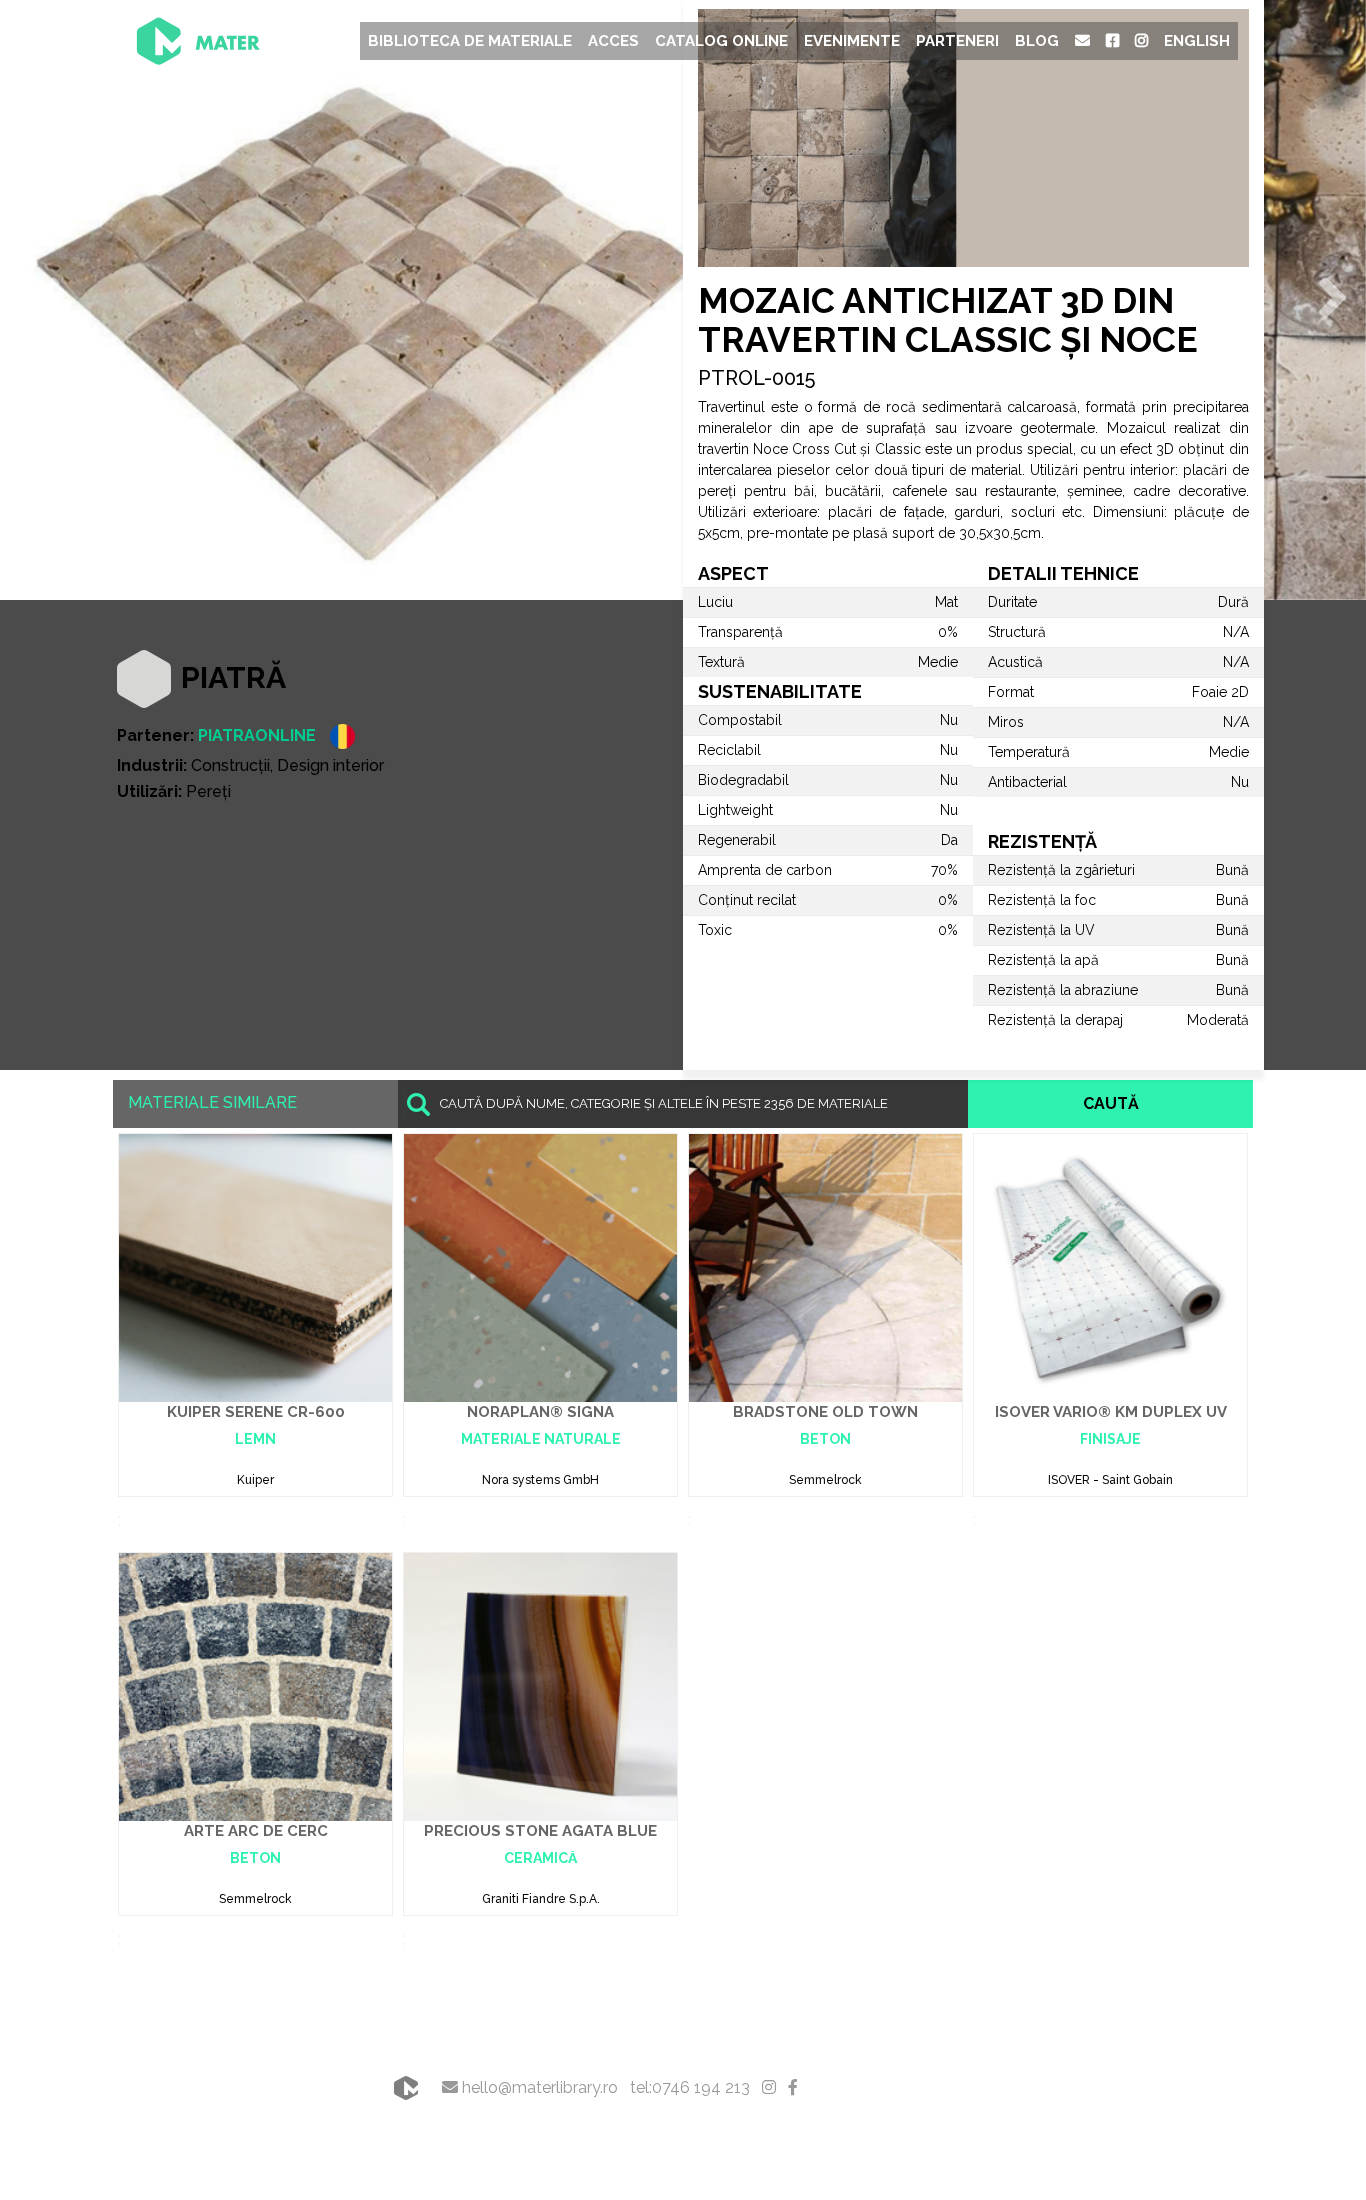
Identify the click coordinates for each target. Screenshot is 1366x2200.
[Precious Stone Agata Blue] (540, 1685)
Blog (1037, 41)
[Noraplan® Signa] (540, 1266)
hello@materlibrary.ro (538, 2087)
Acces (613, 41)
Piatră (233, 677)
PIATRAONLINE (257, 735)
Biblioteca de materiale (470, 41)
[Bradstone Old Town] (825, 1266)
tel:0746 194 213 (690, 2087)
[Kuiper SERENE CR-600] (255, 1266)
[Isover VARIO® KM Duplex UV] (1110, 1266)
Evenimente (852, 41)
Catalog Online (721, 41)
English (1197, 41)
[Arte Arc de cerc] (255, 1685)
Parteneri (957, 41)
